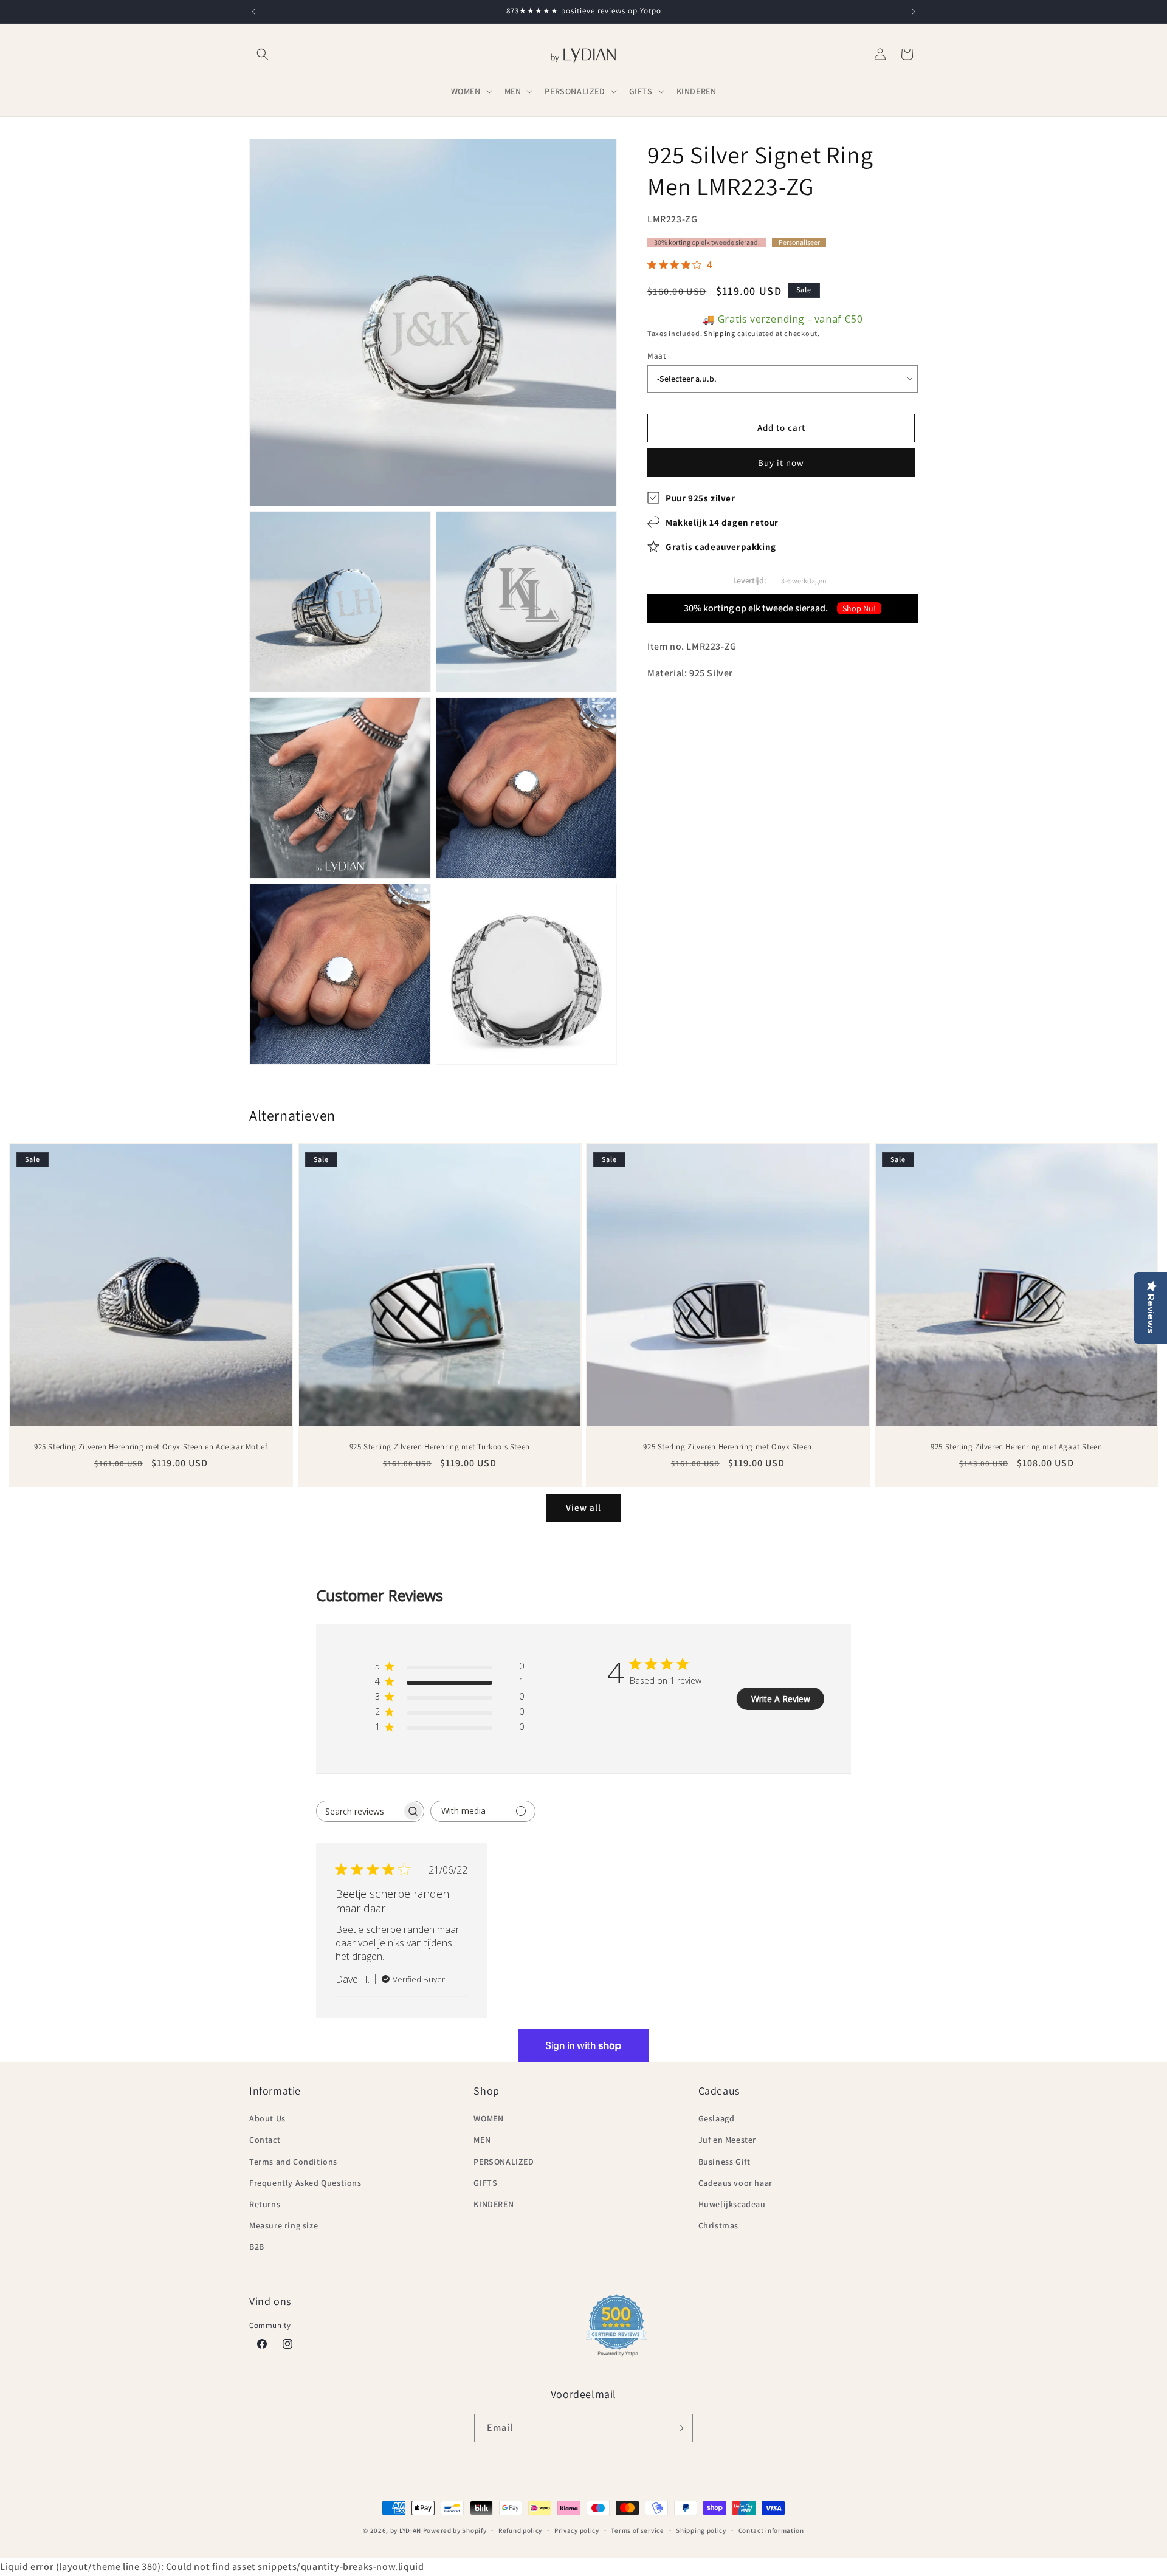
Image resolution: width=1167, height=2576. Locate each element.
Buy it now (781, 462)
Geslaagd (717, 2118)
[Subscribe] (679, 2428)
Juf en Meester (727, 2140)
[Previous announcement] (253, 12)
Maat (657, 356)
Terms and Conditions (293, 2162)
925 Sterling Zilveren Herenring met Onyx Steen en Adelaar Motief (151, 1447)
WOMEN (488, 2118)
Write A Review (781, 1699)
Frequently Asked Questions (305, 2183)
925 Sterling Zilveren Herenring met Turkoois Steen (439, 1447)
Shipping (720, 333)
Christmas (718, 2225)
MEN (482, 2140)
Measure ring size (284, 2225)
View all (583, 1507)
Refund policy (520, 2530)
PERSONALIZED (504, 2162)
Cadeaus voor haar (735, 2183)
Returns (265, 2204)
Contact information (771, 2530)
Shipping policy (701, 2530)
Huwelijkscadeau (732, 2204)
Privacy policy (577, 2530)
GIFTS (485, 2183)
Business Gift (725, 2162)
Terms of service (637, 2530)
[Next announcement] (914, 12)
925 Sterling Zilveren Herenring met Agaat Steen (1016, 1447)
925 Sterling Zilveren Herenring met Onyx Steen (728, 1447)
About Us (267, 2118)
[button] (263, 54)
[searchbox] (359, 1811)
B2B (257, 2247)
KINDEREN (494, 2204)
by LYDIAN (406, 2530)
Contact (265, 2140)
